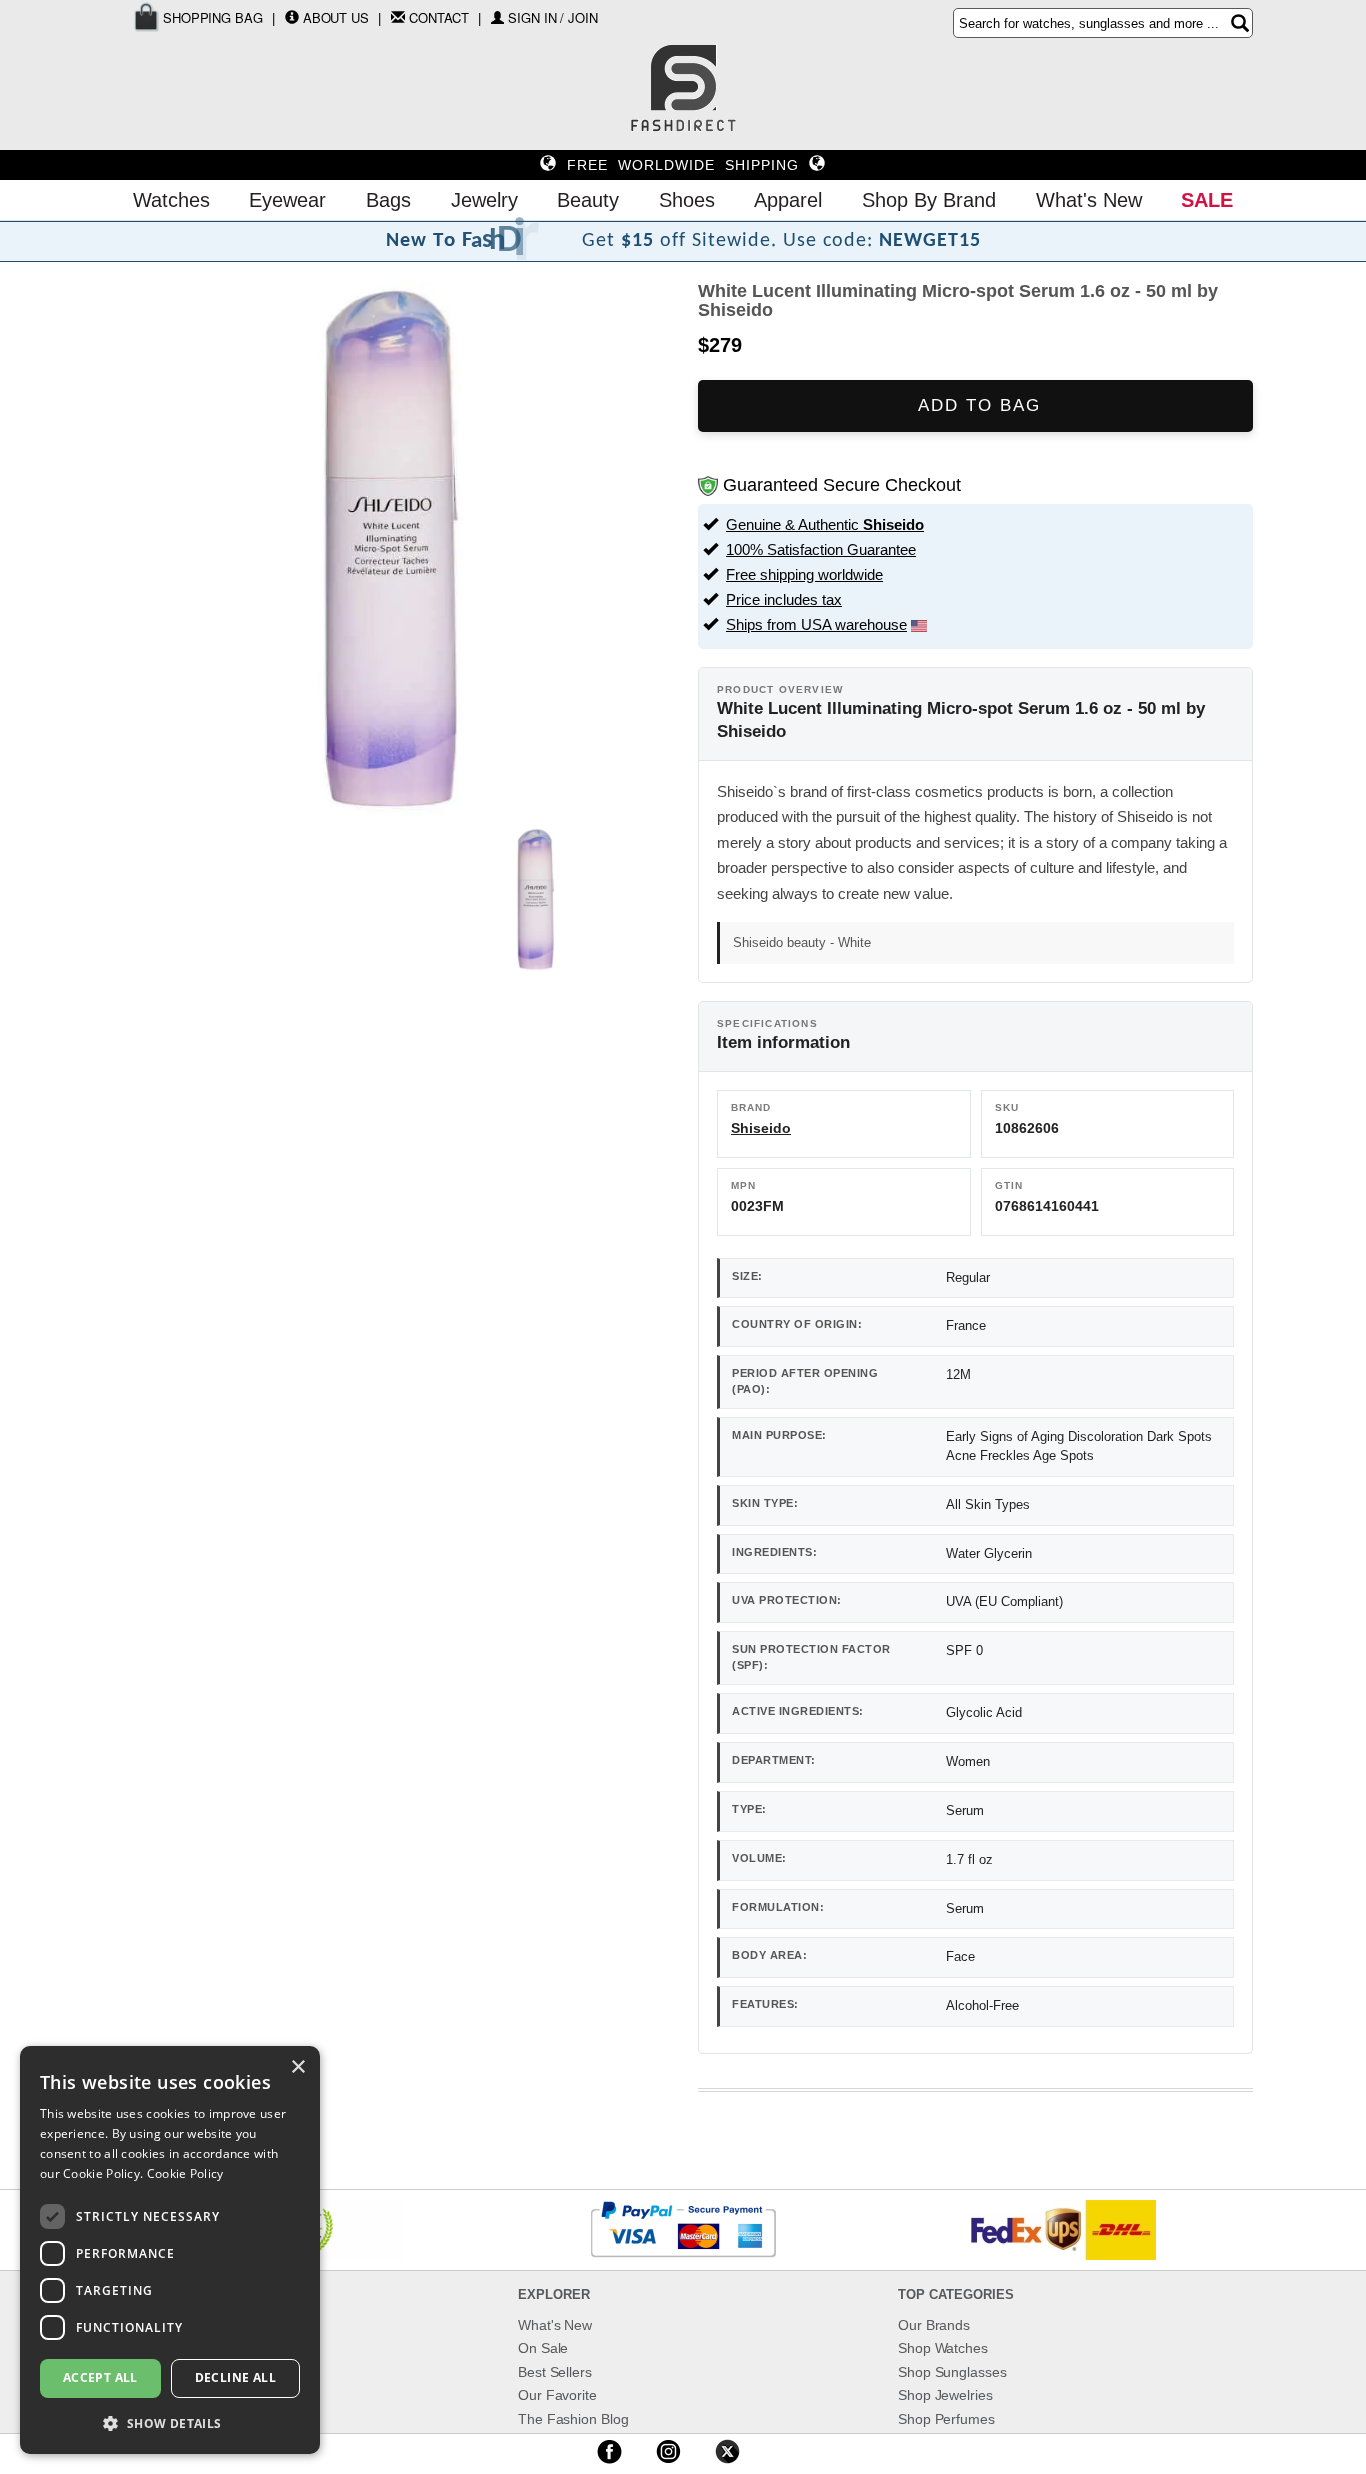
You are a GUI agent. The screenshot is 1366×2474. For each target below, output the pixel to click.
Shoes (687, 200)
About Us (336, 17)
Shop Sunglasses (952, 2372)
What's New (1089, 200)
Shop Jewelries (945, 2395)
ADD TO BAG (976, 405)
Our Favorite (557, 2395)
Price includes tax (784, 599)
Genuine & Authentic (825, 524)
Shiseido (761, 1128)
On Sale (543, 2348)
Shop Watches (943, 2348)
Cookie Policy (185, 2173)
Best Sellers (555, 2372)
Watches (171, 200)
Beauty (588, 200)
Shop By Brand (929, 200)
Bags (388, 200)
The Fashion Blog (573, 2419)
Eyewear (287, 200)
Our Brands (934, 2325)
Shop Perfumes (946, 2419)
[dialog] (170, 2250)
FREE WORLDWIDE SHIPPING (683, 165)
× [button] (297, 2067)
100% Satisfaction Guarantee (821, 549)
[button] (170, 2422)
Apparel (788, 200)
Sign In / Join (553, 17)
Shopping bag (211, 17)
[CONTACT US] (398, 17)
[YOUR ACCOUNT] (292, 17)
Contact (439, 17)
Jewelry (484, 200)
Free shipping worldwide (804, 574)
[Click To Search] (1240, 23)
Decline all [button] (235, 2377)
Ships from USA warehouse (816, 624)
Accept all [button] (100, 2377)
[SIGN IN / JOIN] (497, 17)
